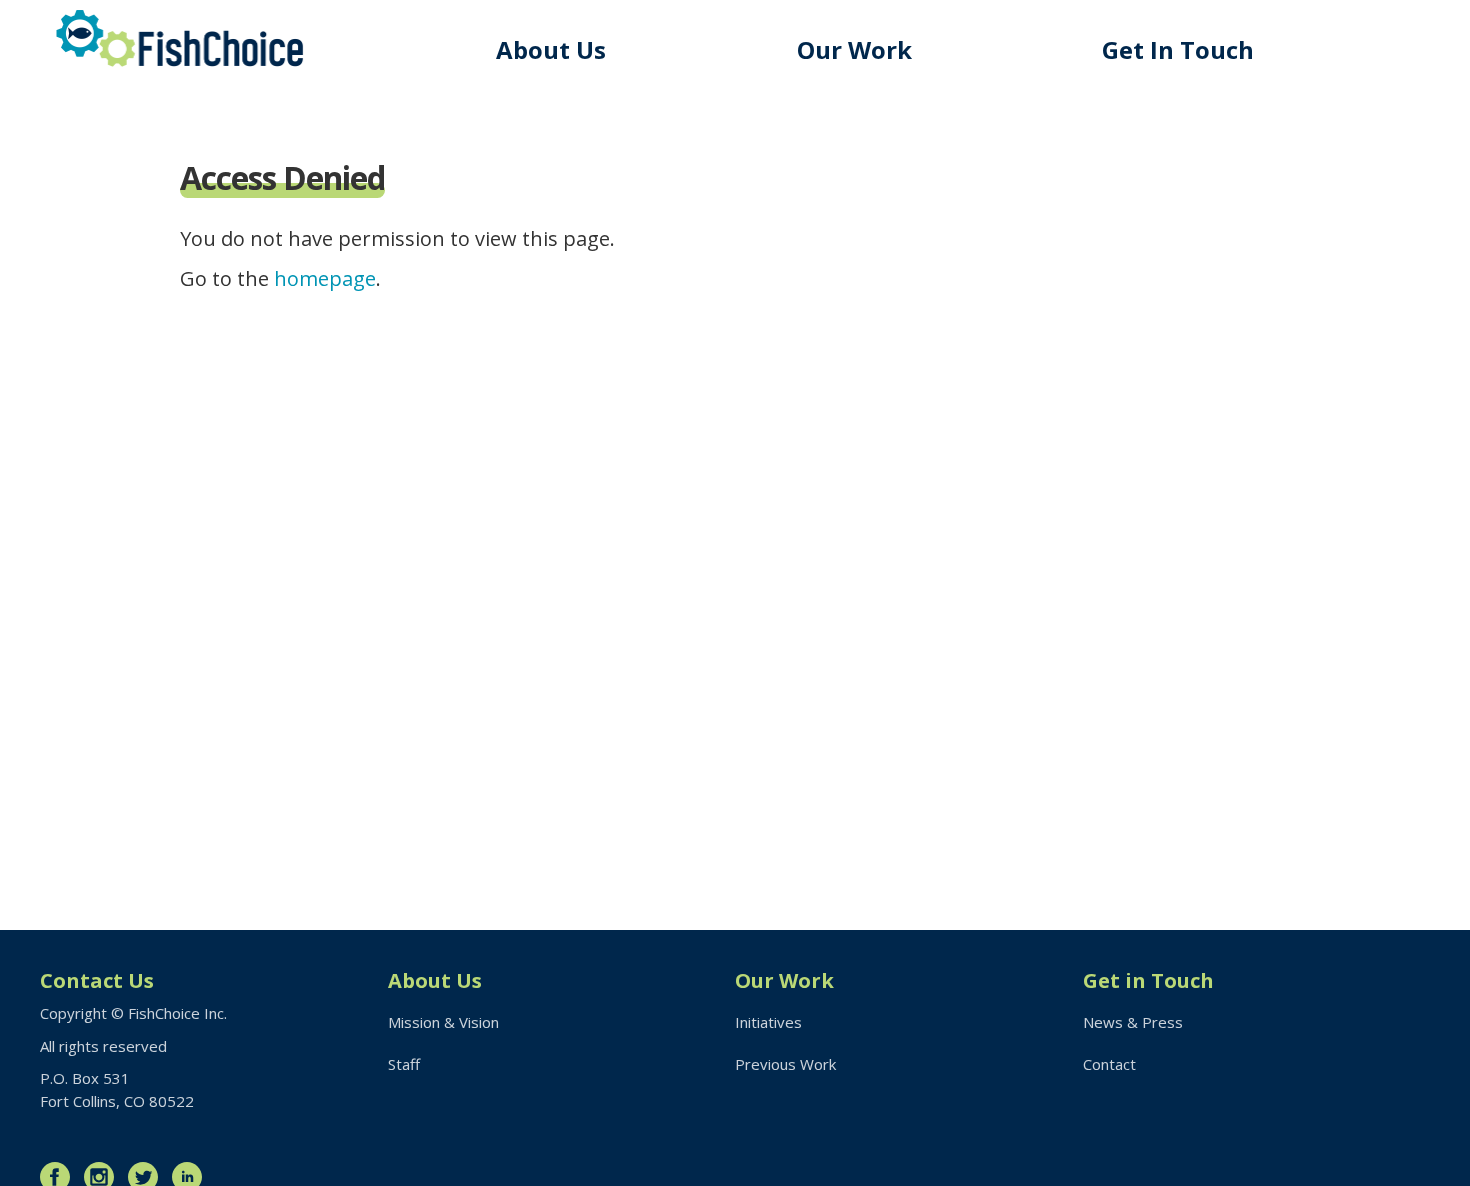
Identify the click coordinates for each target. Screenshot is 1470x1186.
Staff (404, 1064)
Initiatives (768, 1022)
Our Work (854, 49)
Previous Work (785, 1064)
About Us (551, 49)
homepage (325, 278)
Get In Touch (1178, 49)
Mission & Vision (443, 1022)
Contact (1109, 1064)
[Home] (180, 38)
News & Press (1133, 1022)
